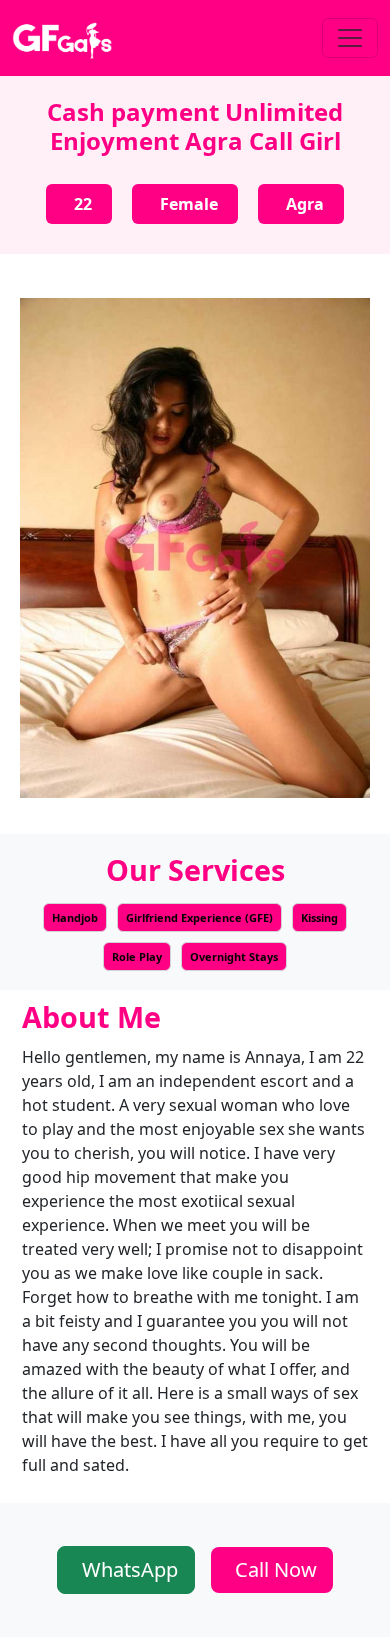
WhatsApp (130, 1569)
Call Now (276, 1569)
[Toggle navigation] (350, 38)
